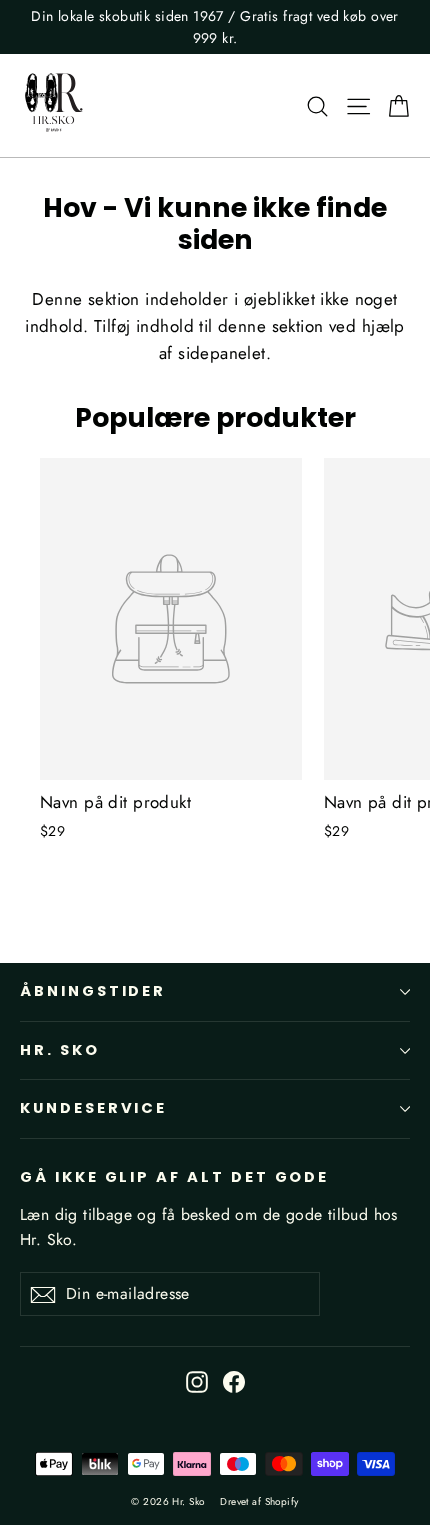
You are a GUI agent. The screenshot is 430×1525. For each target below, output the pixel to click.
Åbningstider (93, 991)
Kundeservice (93, 1108)
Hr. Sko (60, 1050)
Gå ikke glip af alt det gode (174, 1177)
